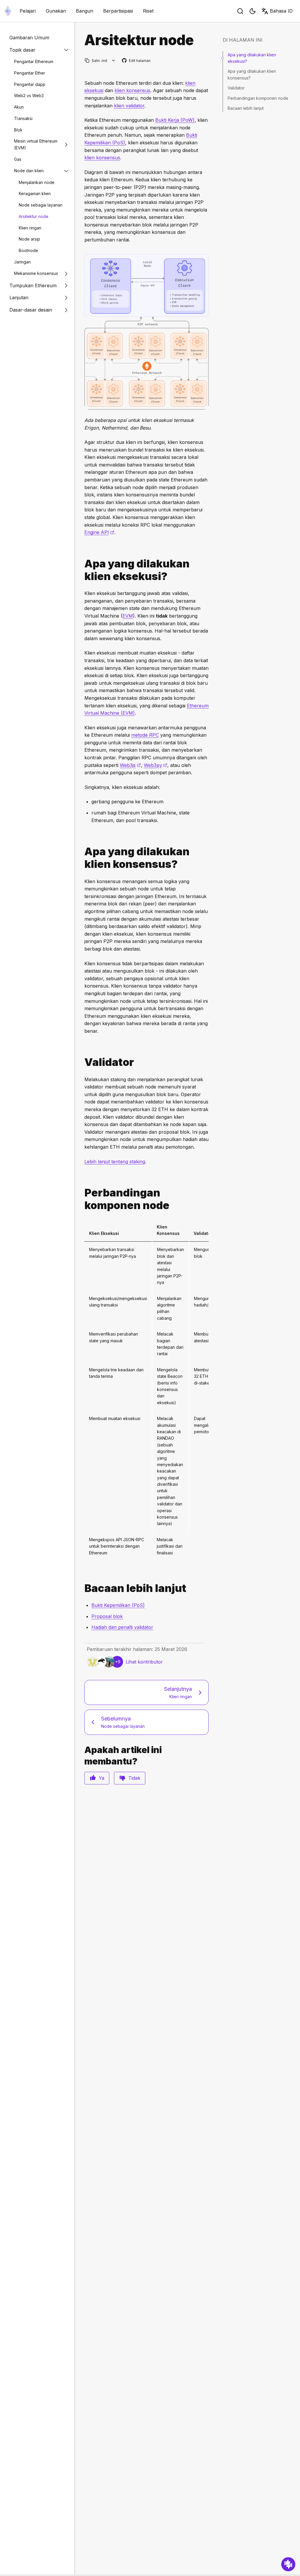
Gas (18, 159)
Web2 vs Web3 (29, 95)
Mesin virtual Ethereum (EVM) (36, 144)
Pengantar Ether (30, 73)
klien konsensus (132, 90)
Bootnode (28, 250)
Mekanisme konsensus (36, 273)
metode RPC (145, 735)
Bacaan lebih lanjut (246, 108)
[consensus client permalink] (82, 858)
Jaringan (22, 262)
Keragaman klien (35, 193)
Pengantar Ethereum (34, 61)
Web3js (130, 765)
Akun (19, 107)
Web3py (156, 765)
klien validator (129, 106)
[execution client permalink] (82, 570)
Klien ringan (30, 228)
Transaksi (23, 118)
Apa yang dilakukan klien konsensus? (252, 74)
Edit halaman (137, 61)
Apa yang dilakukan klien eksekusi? (252, 58)
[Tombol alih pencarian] (240, 11)
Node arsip (29, 239)
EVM (128, 616)
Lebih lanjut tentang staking (115, 1162)
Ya (102, 1778)
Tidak (134, 1778)
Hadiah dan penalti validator (122, 1627)
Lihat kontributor (144, 1662)
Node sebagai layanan (41, 205)
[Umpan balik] (288, 2564)
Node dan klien (29, 171)
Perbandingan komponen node (258, 98)
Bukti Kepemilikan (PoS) (118, 1605)
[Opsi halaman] (114, 61)
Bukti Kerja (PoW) (175, 120)
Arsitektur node (34, 216)
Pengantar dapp (30, 84)
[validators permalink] (82, 1062)
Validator (236, 88)
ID (281, 11)
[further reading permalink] (82, 1588)
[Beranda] (8, 11)
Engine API (99, 532)
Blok (18, 130)
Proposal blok (107, 1616)
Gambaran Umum (29, 38)
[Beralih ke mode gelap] (253, 11)
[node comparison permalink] (82, 1199)
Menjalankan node (37, 182)
